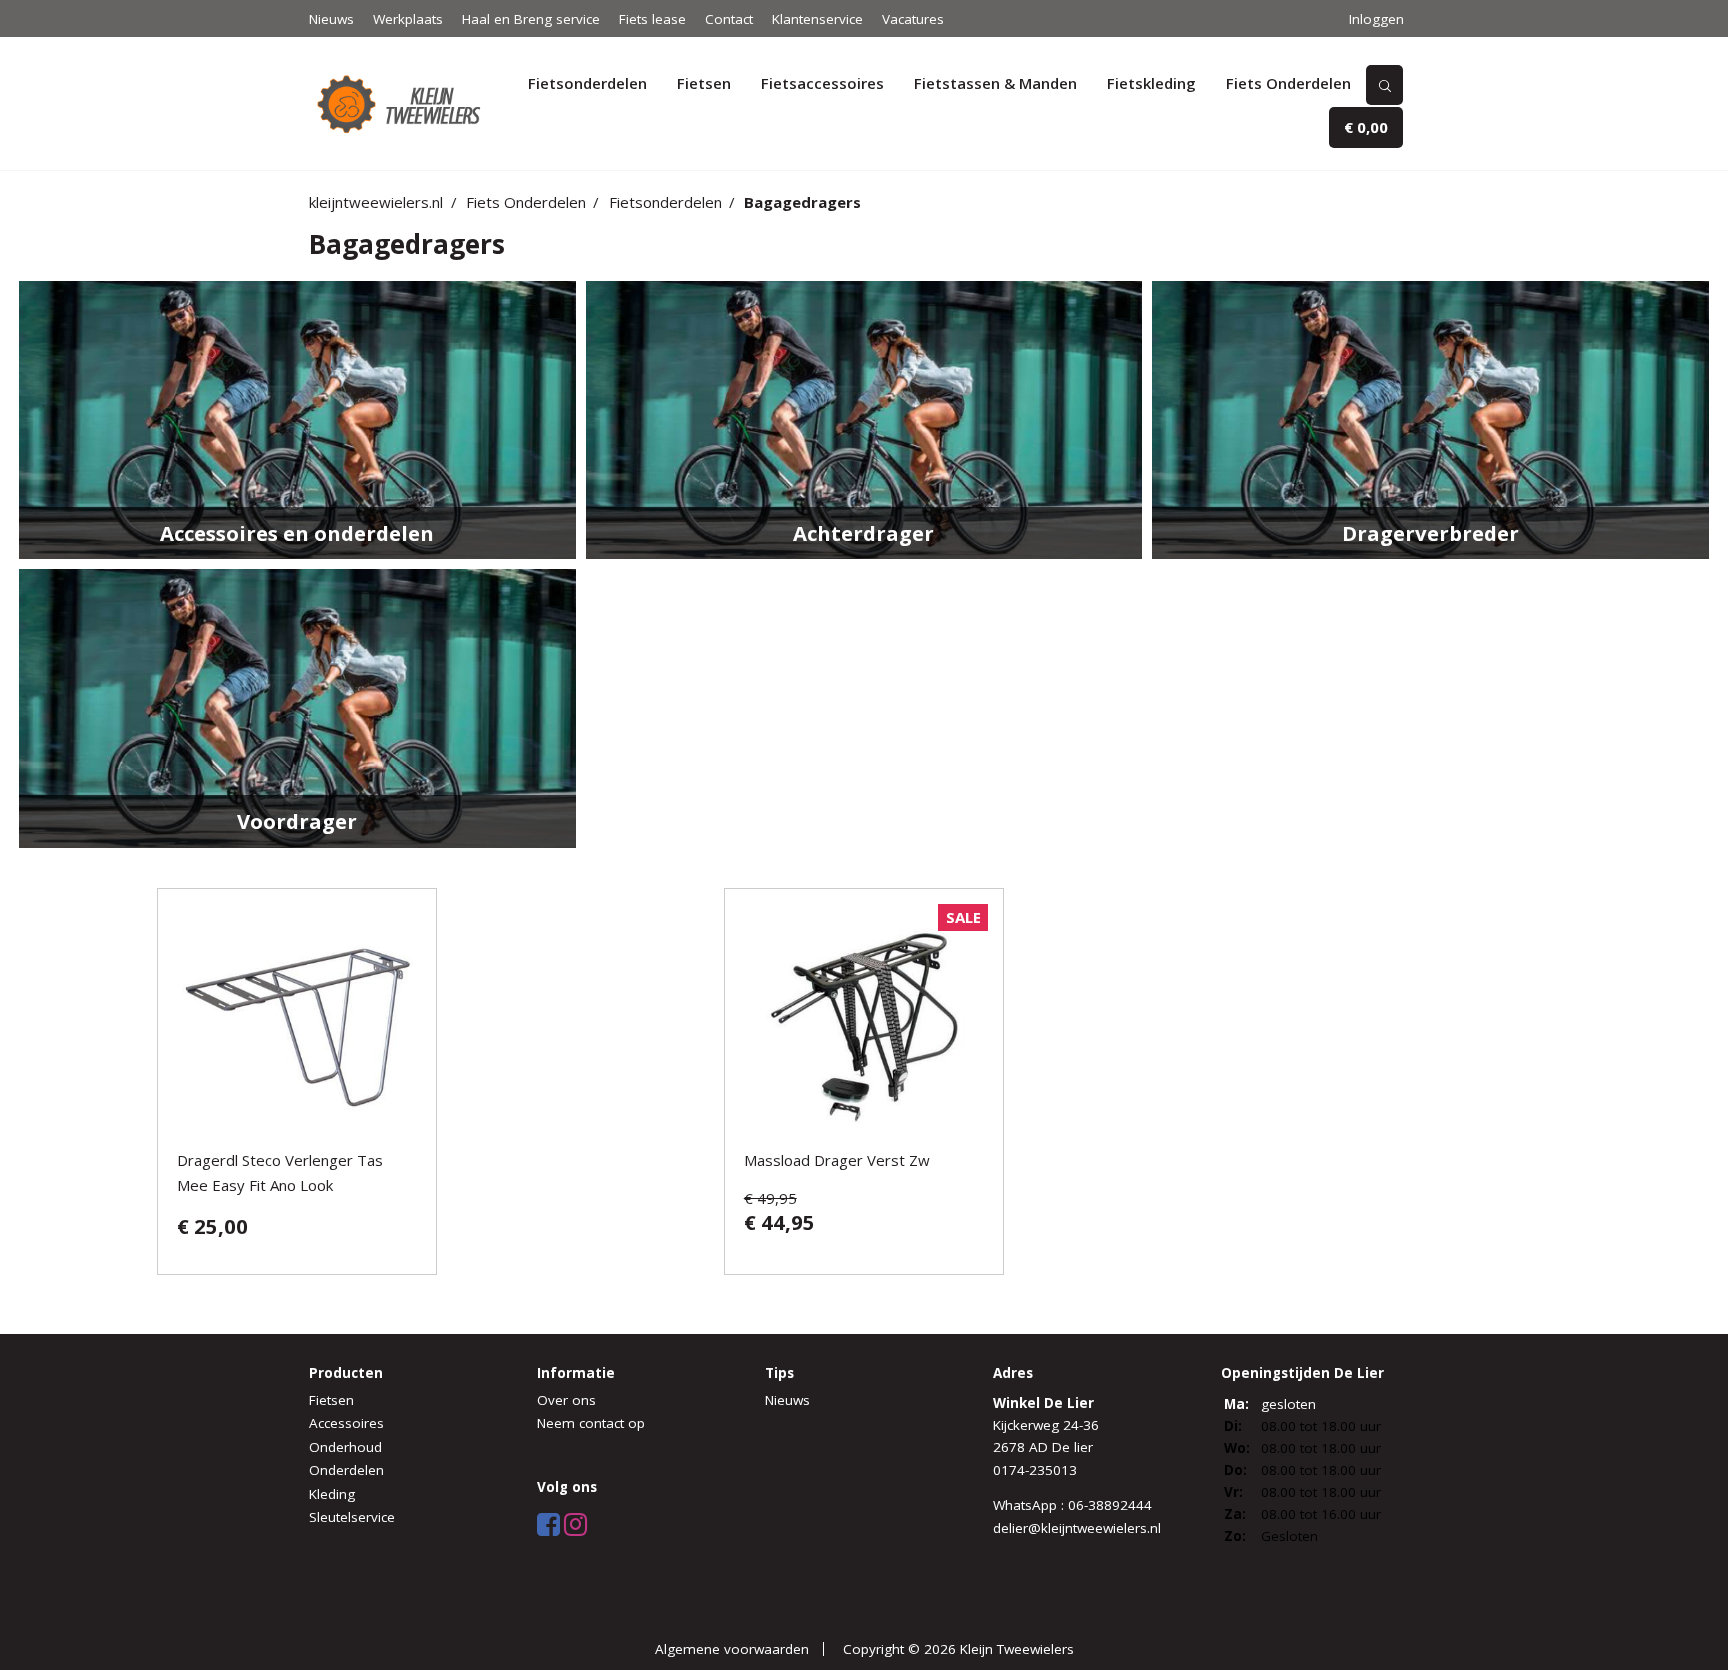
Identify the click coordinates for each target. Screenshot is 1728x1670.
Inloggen (1376, 19)
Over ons (566, 1400)
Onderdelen (346, 1470)
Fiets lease (652, 19)
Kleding (332, 1494)
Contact (729, 19)
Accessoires (346, 1423)
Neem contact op (591, 1423)
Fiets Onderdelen (1288, 83)
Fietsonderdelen (587, 83)
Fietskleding (1151, 83)
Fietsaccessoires (822, 83)
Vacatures (913, 19)
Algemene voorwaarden (732, 1649)
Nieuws (331, 19)
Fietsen (704, 83)
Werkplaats (408, 19)
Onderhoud (345, 1447)
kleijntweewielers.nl (376, 202)
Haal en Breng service (531, 19)
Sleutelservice (352, 1517)
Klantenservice (817, 19)
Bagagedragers (802, 202)
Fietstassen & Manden (995, 83)
